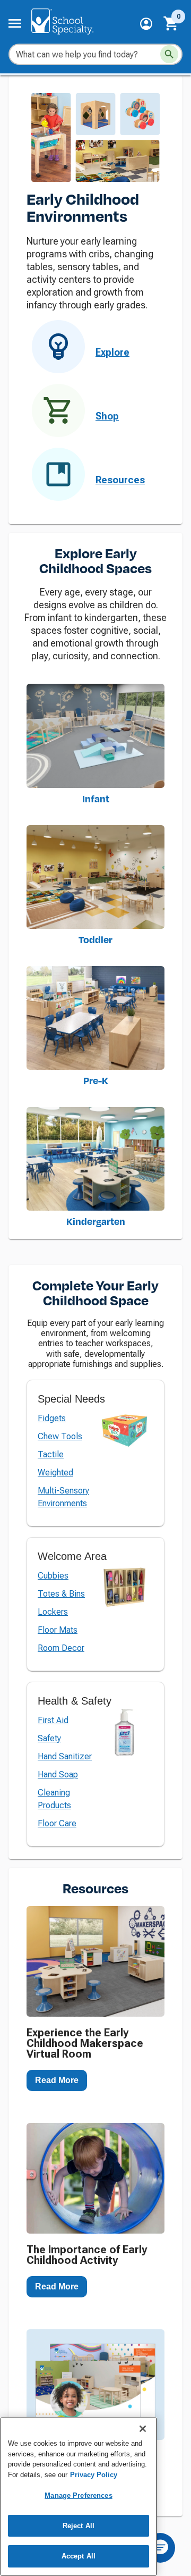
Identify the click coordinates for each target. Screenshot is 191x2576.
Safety (49, 1738)
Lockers (53, 1612)
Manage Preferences (78, 2495)
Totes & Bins (61, 1594)
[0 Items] (171, 23)
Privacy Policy (94, 2475)
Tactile (51, 1454)
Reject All (79, 2526)
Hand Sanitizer (65, 1756)
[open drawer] (15, 23)
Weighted (55, 1472)
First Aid (53, 1720)
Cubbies (53, 1576)
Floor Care (57, 1823)
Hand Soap (58, 1774)
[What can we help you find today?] (169, 54)
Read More (57, 2080)
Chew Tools (60, 1436)
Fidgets (52, 1418)
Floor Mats (58, 1630)
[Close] (143, 2429)
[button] (146, 24)
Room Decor (61, 1648)
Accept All (79, 2556)
